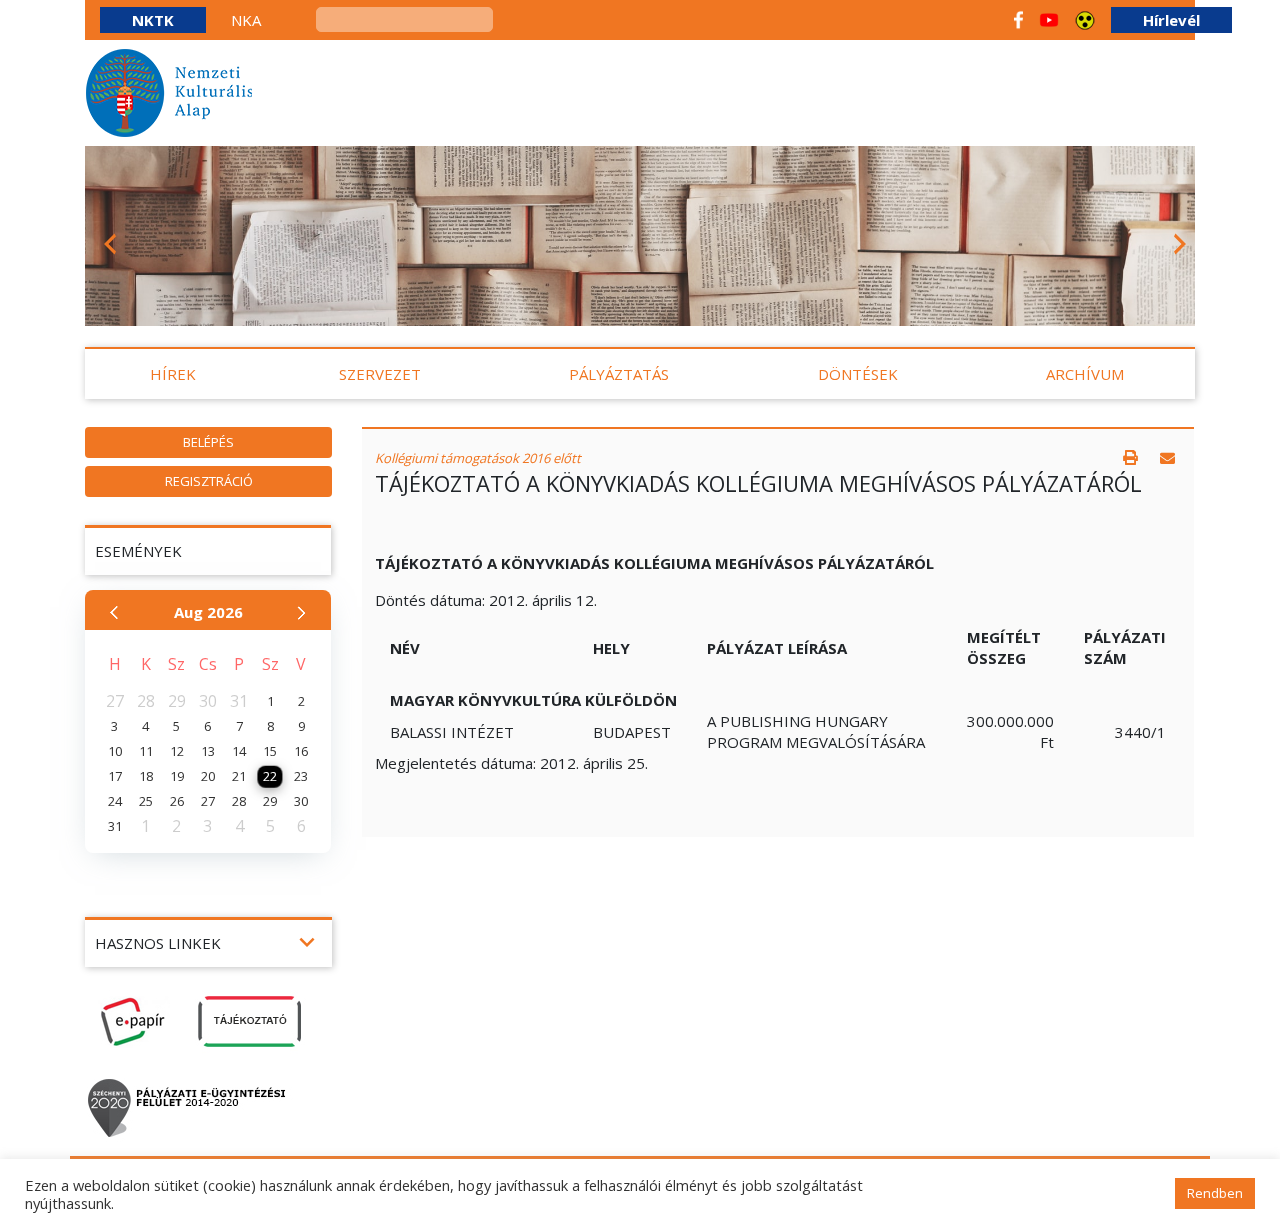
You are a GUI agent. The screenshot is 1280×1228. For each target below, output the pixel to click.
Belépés (208, 442)
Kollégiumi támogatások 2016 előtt (478, 458)
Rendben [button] (1215, 1193)
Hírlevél (1171, 20)
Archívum (1085, 374)
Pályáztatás (619, 374)
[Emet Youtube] (1049, 20)
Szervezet (380, 374)
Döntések (858, 374)
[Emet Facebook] (1018, 20)
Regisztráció (209, 481)
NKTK (153, 20)
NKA (246, 20)
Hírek (173, 374)
